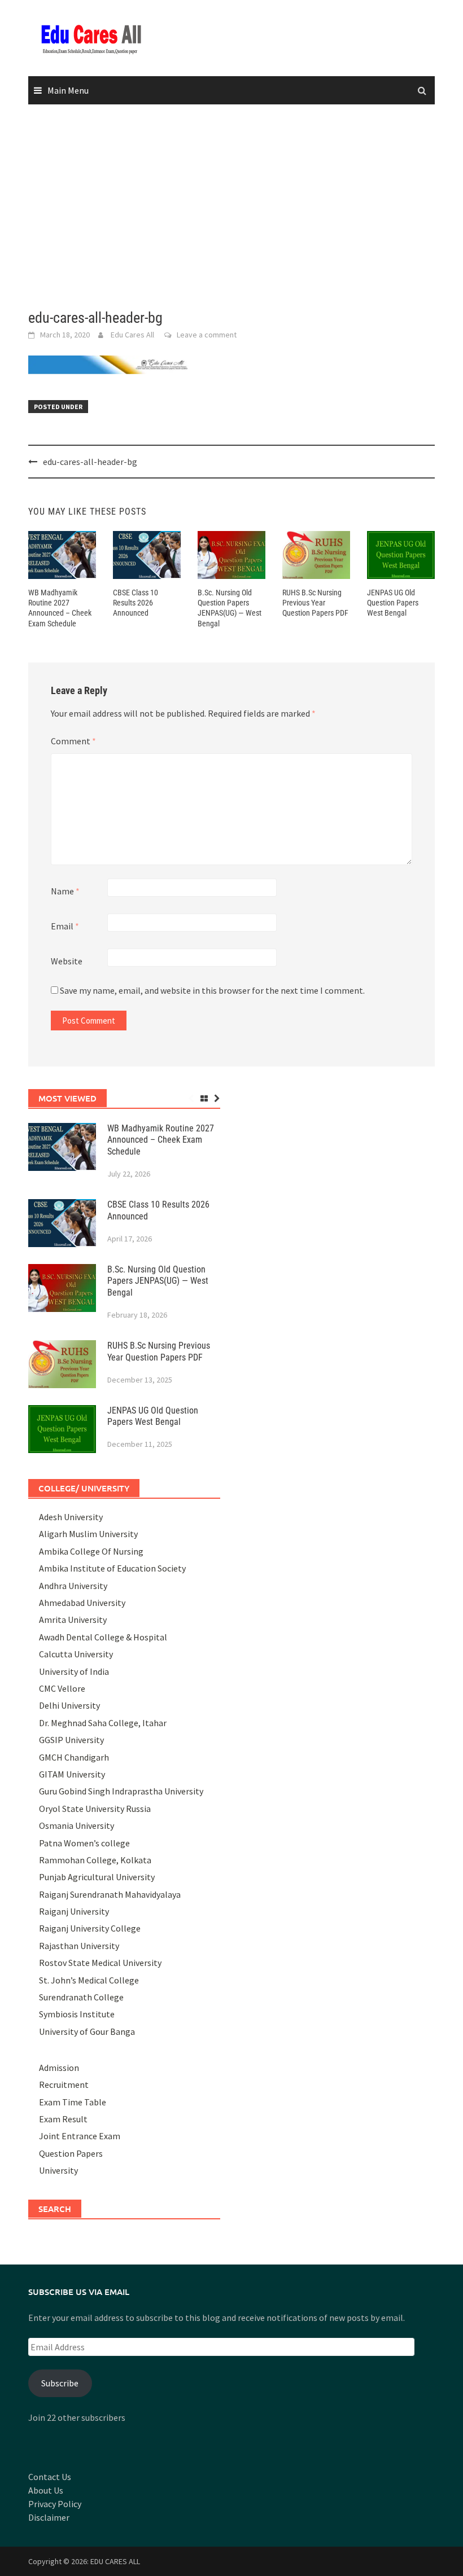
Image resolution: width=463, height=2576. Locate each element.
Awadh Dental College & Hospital (103, 1637)
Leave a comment (207, 335)
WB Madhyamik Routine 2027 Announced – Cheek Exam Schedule (161, 1140)
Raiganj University (74, 1911)
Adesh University (71, 1517)
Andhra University (73, 1586)
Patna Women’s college (84, 1843)
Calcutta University (76, 1654)
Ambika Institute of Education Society (112, 1568)
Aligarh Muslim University (88, 1534)
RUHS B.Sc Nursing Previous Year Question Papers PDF (315, 603)
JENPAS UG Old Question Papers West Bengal (393, 603)
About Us (46, 2490)
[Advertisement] (231, 207)
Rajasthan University (79, 1946)
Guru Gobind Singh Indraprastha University (121, 1791)
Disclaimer (49, 2517)
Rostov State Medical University (100, 1963)
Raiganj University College (90, 1928)
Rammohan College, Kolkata (95, 1860)
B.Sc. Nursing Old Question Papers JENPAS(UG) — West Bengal (158, 1281)
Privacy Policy (55, 2504)
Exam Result (63, 2119)
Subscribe (60, 2383)
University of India (74, 1671)
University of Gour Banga (87, 2031)
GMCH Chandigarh (74, 1757)
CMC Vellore (62, 1688)
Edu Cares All (132, 335)
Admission (59, 2068)
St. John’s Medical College (89, 1980)
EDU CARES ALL (115, 2561)
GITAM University (72, 1774)
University (58, 2170)
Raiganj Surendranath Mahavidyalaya (110, 1894)
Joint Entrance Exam (80, 2136)
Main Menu (68, 90)
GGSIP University (71, 1740)
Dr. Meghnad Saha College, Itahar (103, 1723)
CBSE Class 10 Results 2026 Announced (136, 603)
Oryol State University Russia (95, 1809)
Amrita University (73, 1620)
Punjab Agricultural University (97, 1877)
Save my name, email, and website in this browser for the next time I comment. (212, 990)
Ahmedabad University (82, 1603)
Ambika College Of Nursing (91, 1551)
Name (65, 891)
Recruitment (64, 2085)
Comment (73, 741)
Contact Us (50, 2477)
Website (67, 961)
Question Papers (71, 2153)
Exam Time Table (73, 2102)
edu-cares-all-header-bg (90, 462)
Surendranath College (81, 1997)
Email (65, 926)
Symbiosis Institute (77, 2014)
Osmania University (77, 1825)
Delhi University (69, 1705)
